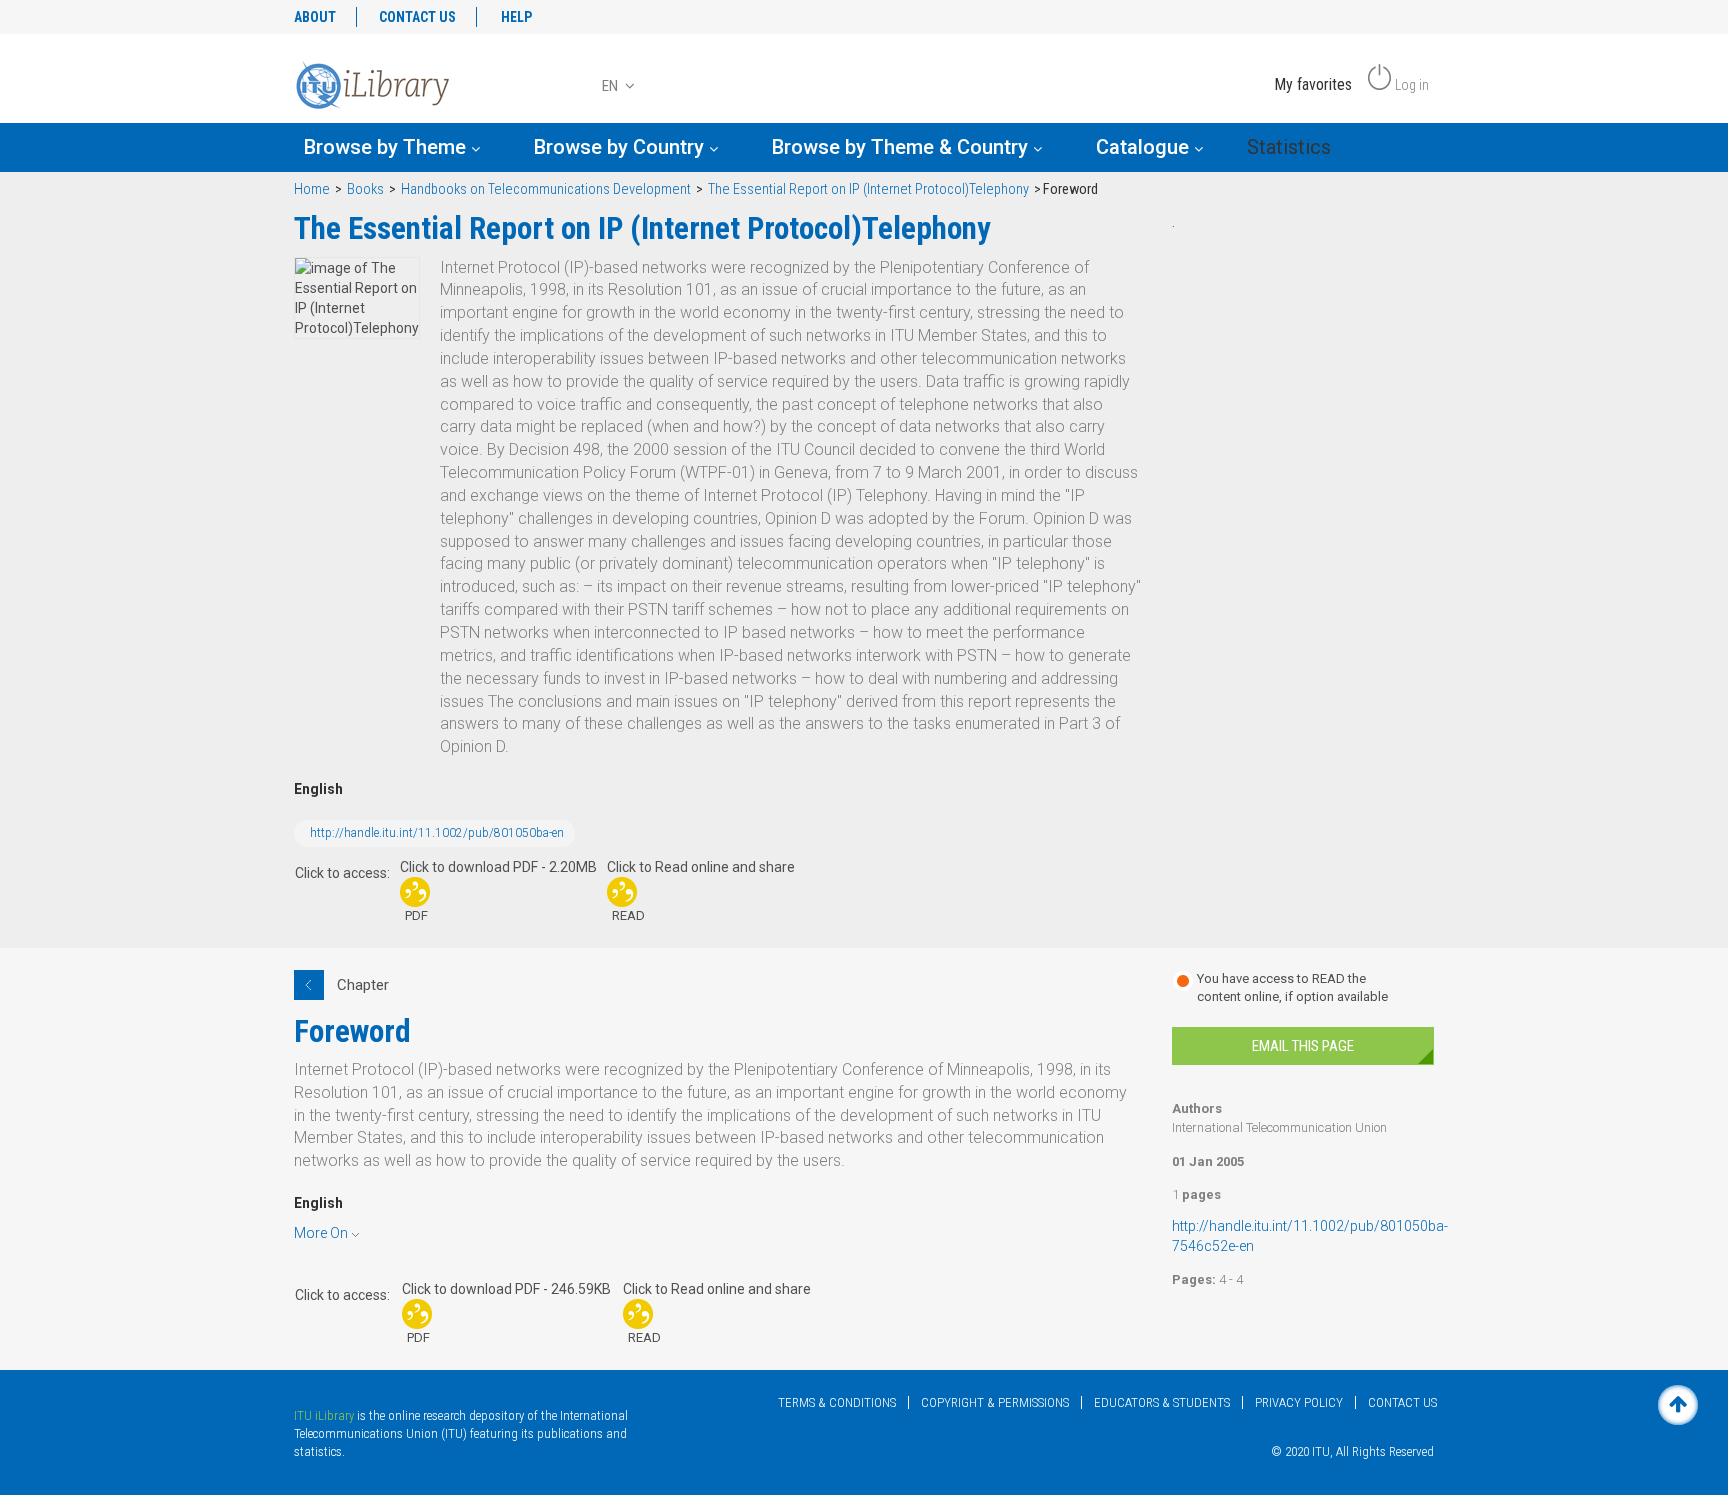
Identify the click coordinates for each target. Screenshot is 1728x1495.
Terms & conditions (837, 1402)
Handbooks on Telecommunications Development (546, 189)
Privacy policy (1299, 1402)
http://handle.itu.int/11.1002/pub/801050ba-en (437, 833)
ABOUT (315, 17)
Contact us (1402, 1402)
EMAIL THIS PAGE (1303, 1046)
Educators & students (1162, 1402)
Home (312, 189)
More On (321, 1233)
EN (611, 86)
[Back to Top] (1678, 1405)
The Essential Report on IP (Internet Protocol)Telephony (868, 189)
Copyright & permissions (995, 1402)
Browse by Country (621, 147)
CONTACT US (417, 17)
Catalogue (1145, 147)
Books (365, 189)
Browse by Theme (387, 147)
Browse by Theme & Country (902, 147)
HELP (516, 17)
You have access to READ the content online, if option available (1292, 988)
